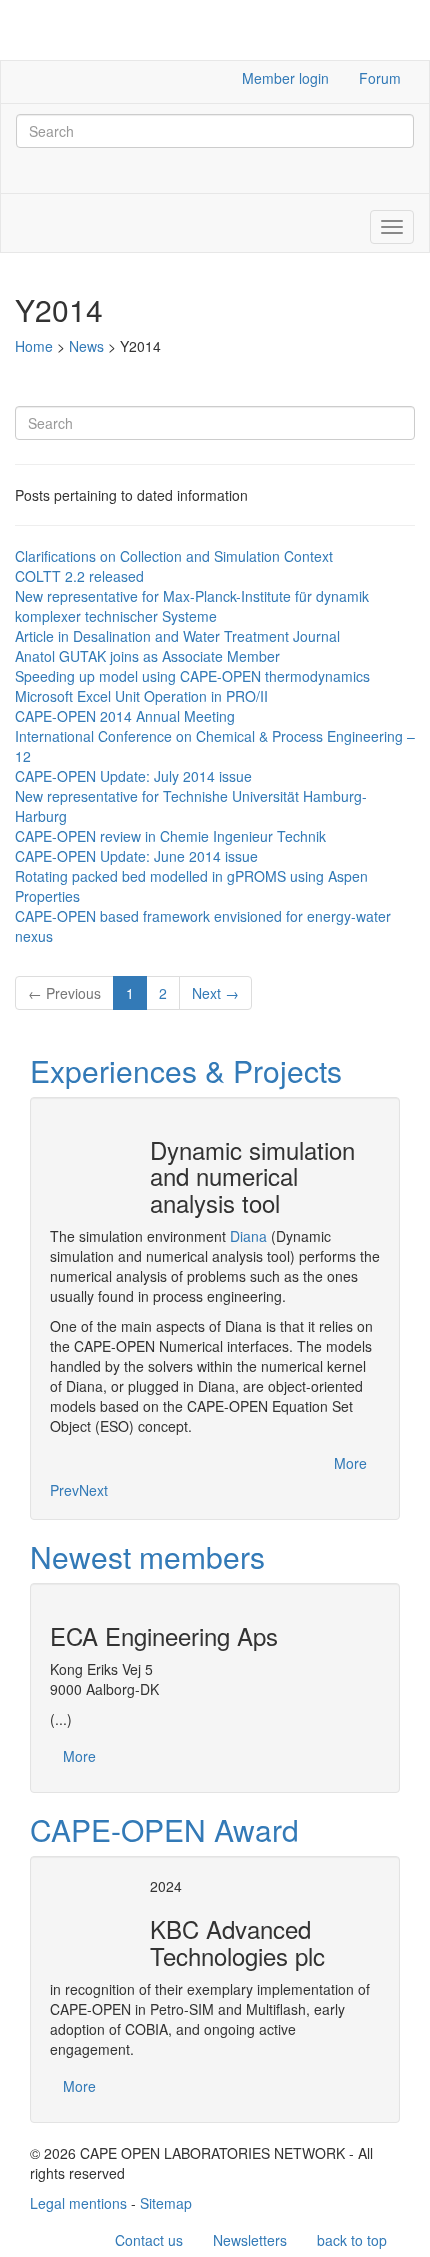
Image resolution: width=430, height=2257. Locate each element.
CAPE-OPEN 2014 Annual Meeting (125, 716)
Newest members (147, 1556)
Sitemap (166, 2203)
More (350, 1463)
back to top (352, 2240)
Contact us (149, 2240)
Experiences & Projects (186, 1070)
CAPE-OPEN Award (164, 1829)
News (86, 346)
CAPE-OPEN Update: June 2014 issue (136, 856)
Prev (64, 1490)
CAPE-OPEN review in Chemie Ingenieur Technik (170, 836)
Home (34, 346)
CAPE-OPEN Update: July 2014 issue (133, 776)
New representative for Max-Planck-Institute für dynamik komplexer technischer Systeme (192, 606)
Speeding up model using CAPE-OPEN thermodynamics (192, 676)
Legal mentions (78, 2203)
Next (93, 1490)
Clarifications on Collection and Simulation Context (174, 556)
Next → (215, 993)
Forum (380, 78)
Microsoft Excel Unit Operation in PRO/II (141, 696)
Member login (285, 78)
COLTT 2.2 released (79, 576)
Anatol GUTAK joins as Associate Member (147, 656)
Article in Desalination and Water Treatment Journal (177, 636)
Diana (248, 1236)
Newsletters (250, 2240)
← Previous (64, 993)
